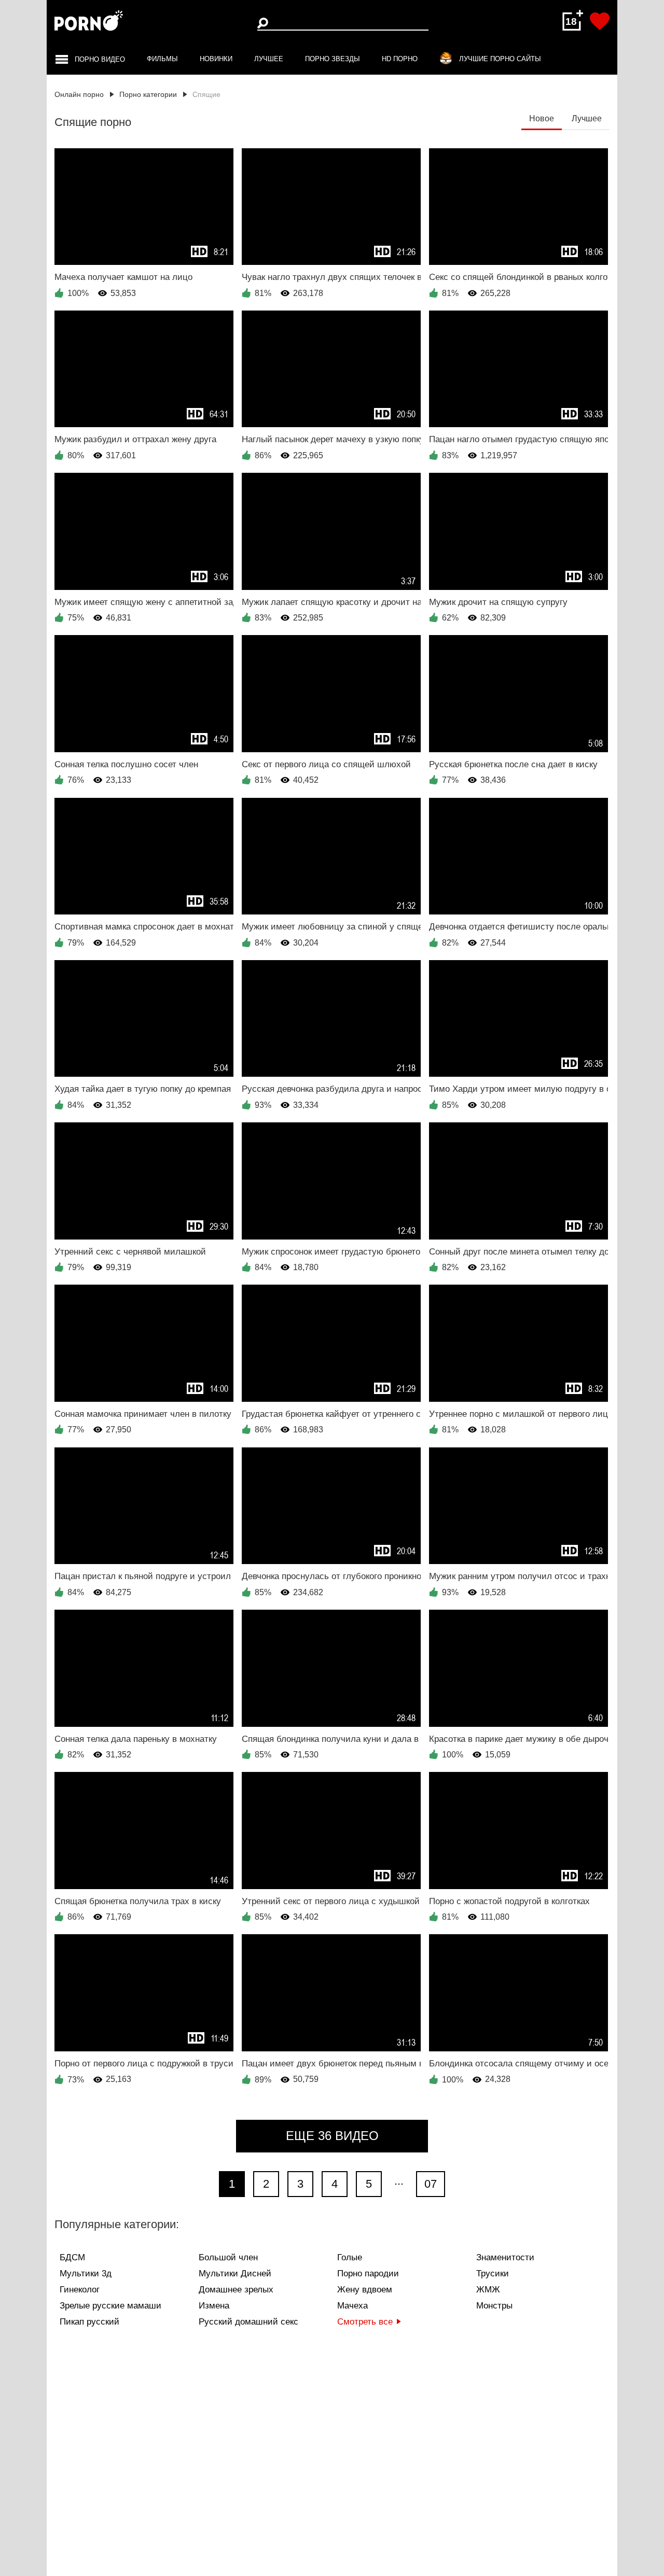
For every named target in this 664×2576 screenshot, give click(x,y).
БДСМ (72, 2257)
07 (431, 2184)
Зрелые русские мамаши (110, 2306)
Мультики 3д (86, 2274)
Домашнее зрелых (236, 2290)
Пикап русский (89, 2322)
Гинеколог (80, 2290)
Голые (350, 2257)
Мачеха (352, 2306)
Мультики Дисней (235, 2274)
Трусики (493, 2274)
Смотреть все (365, 2322)
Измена (214, 2306)
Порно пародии (368, 2274)
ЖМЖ (488, 2290)
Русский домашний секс (248, 2322)
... (399, 2181)
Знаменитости (505, 2257)
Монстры (494, 2306)
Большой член (228, 2257)
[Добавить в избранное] (600, 21)
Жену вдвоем (365, 2290)
